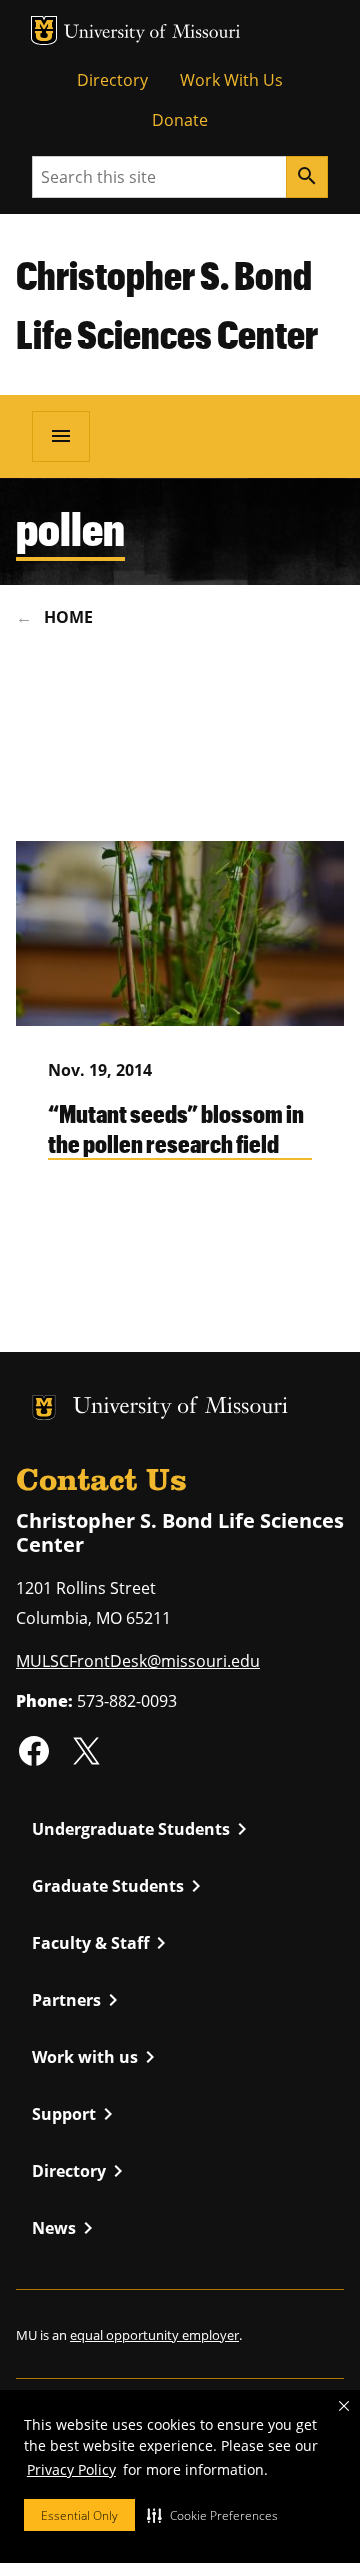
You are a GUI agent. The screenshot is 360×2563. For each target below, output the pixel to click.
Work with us (97, 2057)
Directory (112, 80)
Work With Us (231, 80)
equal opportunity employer (154, 2335)
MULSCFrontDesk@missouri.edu (138, 1661)
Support (76, 2114)
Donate (180, 120)
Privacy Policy (71, 2469)
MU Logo (44, 30)
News (66, 2228)
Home (68, 617)
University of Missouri (152, 33)
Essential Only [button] (79, 2515)
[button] (212, 2515)
